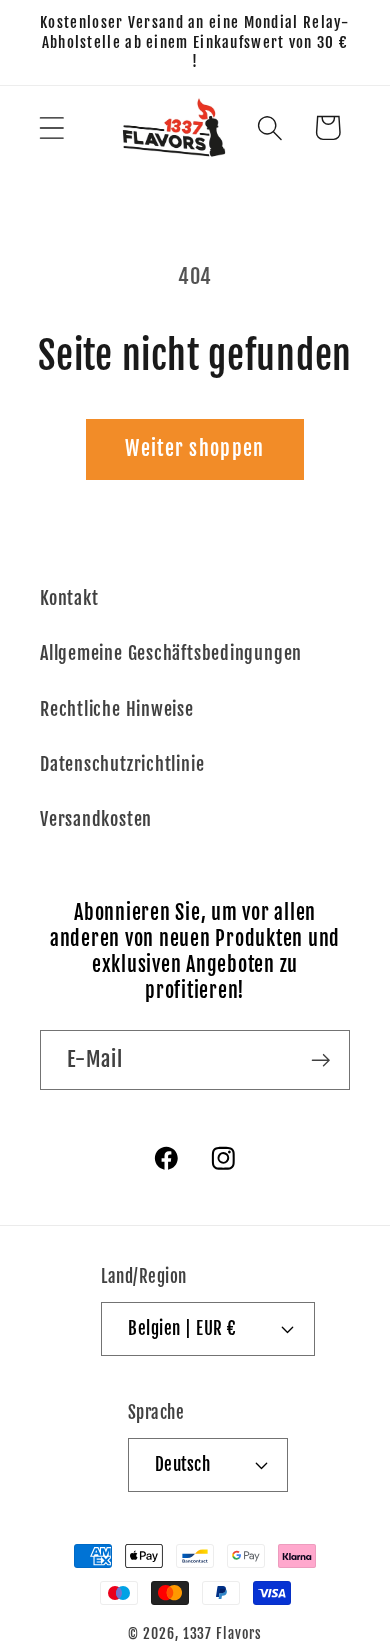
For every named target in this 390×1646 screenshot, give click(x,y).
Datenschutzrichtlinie (122, 764)
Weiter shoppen (194, 448)
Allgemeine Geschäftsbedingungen (171, 653)
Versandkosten (96, 819)
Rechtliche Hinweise (117, 709)
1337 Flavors (222, 1634)
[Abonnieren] (320, 1060)
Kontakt (69, 598)
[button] (51, 127)
